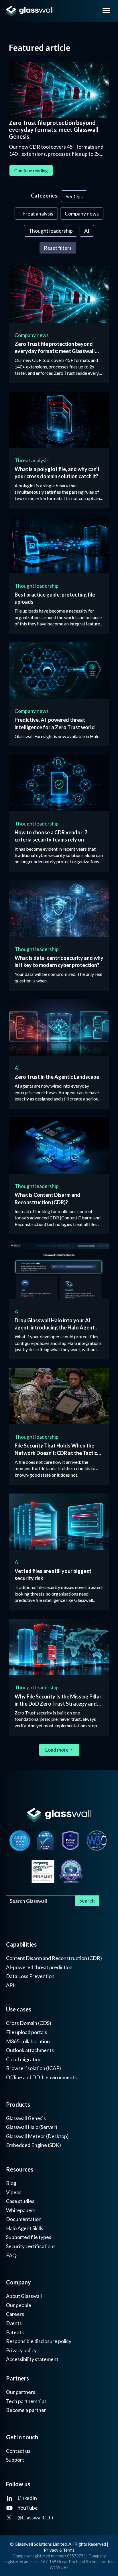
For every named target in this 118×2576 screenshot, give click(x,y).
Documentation (24, 2219)
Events (14, 2323)
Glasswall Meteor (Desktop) (37, 2136)
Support (15, 2460)
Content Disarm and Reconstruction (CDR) (54, 1958)
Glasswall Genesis (26, 2118)
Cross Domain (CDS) (29, 2023)
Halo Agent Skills (25, 2228)
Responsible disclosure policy (39, 2341)
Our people (19, 2305)
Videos (14, 2192)
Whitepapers (21, 2210)
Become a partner (26, 2410)
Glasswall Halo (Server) (32, 2127)
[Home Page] (59, 1815)
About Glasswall (24, 2296)
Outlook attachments (30, 2050)
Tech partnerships (26, 2401)
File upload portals (26, 2032)
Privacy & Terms (59, 2550)
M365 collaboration (28, 2041)
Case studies (20, 2201)
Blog (11, 2183)
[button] (106, 11)
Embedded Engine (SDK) (34, 2145)
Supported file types (29, 2237)
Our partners (21, 2392)
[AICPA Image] (20, 1841)
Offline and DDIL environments (41, 2077)
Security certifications (31, 2246)
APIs (11, 1985)
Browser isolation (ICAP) (34, 2068)
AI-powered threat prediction (39, 1967)
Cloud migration (24, 2059)
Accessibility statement (32, 2359)
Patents (15, 2332)
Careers (15, 2314)
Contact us (18, 2451)
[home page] (47, 11)
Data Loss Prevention (30, 1976)
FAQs (12, 2255)
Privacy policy (21, 2350)
